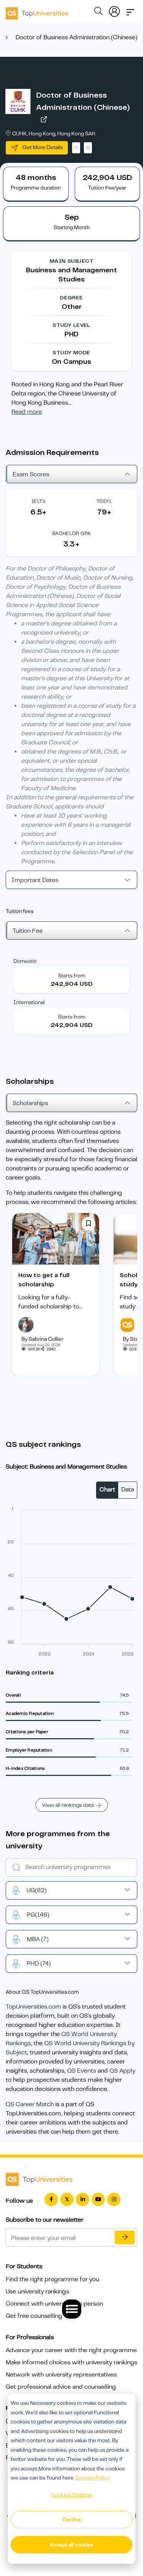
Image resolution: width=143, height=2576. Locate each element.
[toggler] (130, 10)
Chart (107, 1490)
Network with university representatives (61, 2375)
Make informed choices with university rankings (71, 2362)
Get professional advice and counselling (61, 2387)
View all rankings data (68, 1805)
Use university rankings (37, 2292)
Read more (27, 412)
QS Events (82, 2071)
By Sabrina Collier (42, 1339)
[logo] (37, 11)
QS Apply (122, 2071)
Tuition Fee (28, 931)
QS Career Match (30, 2104)
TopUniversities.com (33, 2007)
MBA (38, 1939)
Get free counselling (34, 2316)
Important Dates (35, 880)
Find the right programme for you (52, 2279)
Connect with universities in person (54, 2304)
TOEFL (104, 501)
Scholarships (30, 1103)
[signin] (114, 10)
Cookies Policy (92, 2478)
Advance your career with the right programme (71, 2350)
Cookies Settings (72, 2495)
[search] (98, 12)
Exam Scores (31, 474)
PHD (39, 1964)
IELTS (39, 501)
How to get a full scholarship (44, 1280)
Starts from (72, 975)
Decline (72, 2520)
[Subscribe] (125, 2237)
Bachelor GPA (72, 533)
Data (128, 1490)
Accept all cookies (71, 2545)
